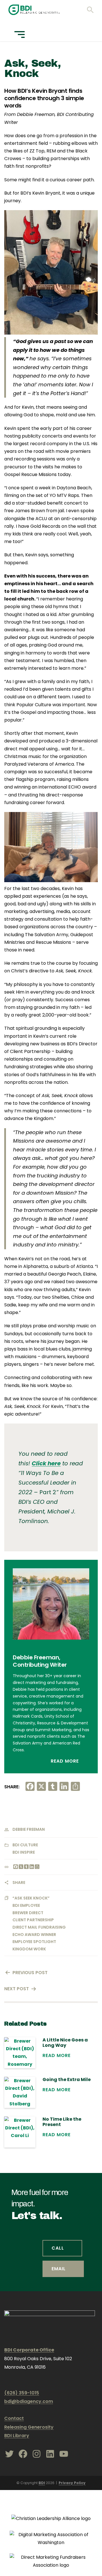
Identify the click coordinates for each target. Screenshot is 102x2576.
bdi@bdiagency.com (29, 2401)
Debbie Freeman (29, 1829)
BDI (42, 2483)
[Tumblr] (26, 1867)
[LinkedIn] (31, 1867)
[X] (21, 1867)
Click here (46, 1463)
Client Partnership (33, 1920)
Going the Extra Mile (67, 2079)
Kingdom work (29, 1949)
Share (19, 1883)
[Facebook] (15, 1867)
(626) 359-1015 (22, 2393)
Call (58, 2248)
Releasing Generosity (29, 2427)
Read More (65, 1761)
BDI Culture (25, 1845)
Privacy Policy (72, 2483)
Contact (14, 2418)
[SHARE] (37, 1867)
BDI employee (26, 1905)
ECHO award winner (34, 1935)
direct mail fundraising (39, 1927)
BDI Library (17, 2436)
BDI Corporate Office (29, 2350)
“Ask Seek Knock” (31, 1898)
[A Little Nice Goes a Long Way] (20, 2053)
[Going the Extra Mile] (20, 2092)
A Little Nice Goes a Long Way (65, 2043)
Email (59, 2269)
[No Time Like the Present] (20, 2132)
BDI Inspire (24, 1852)
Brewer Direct (28, 1913)
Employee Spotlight (34, 1942)
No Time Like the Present (62, 2122)
